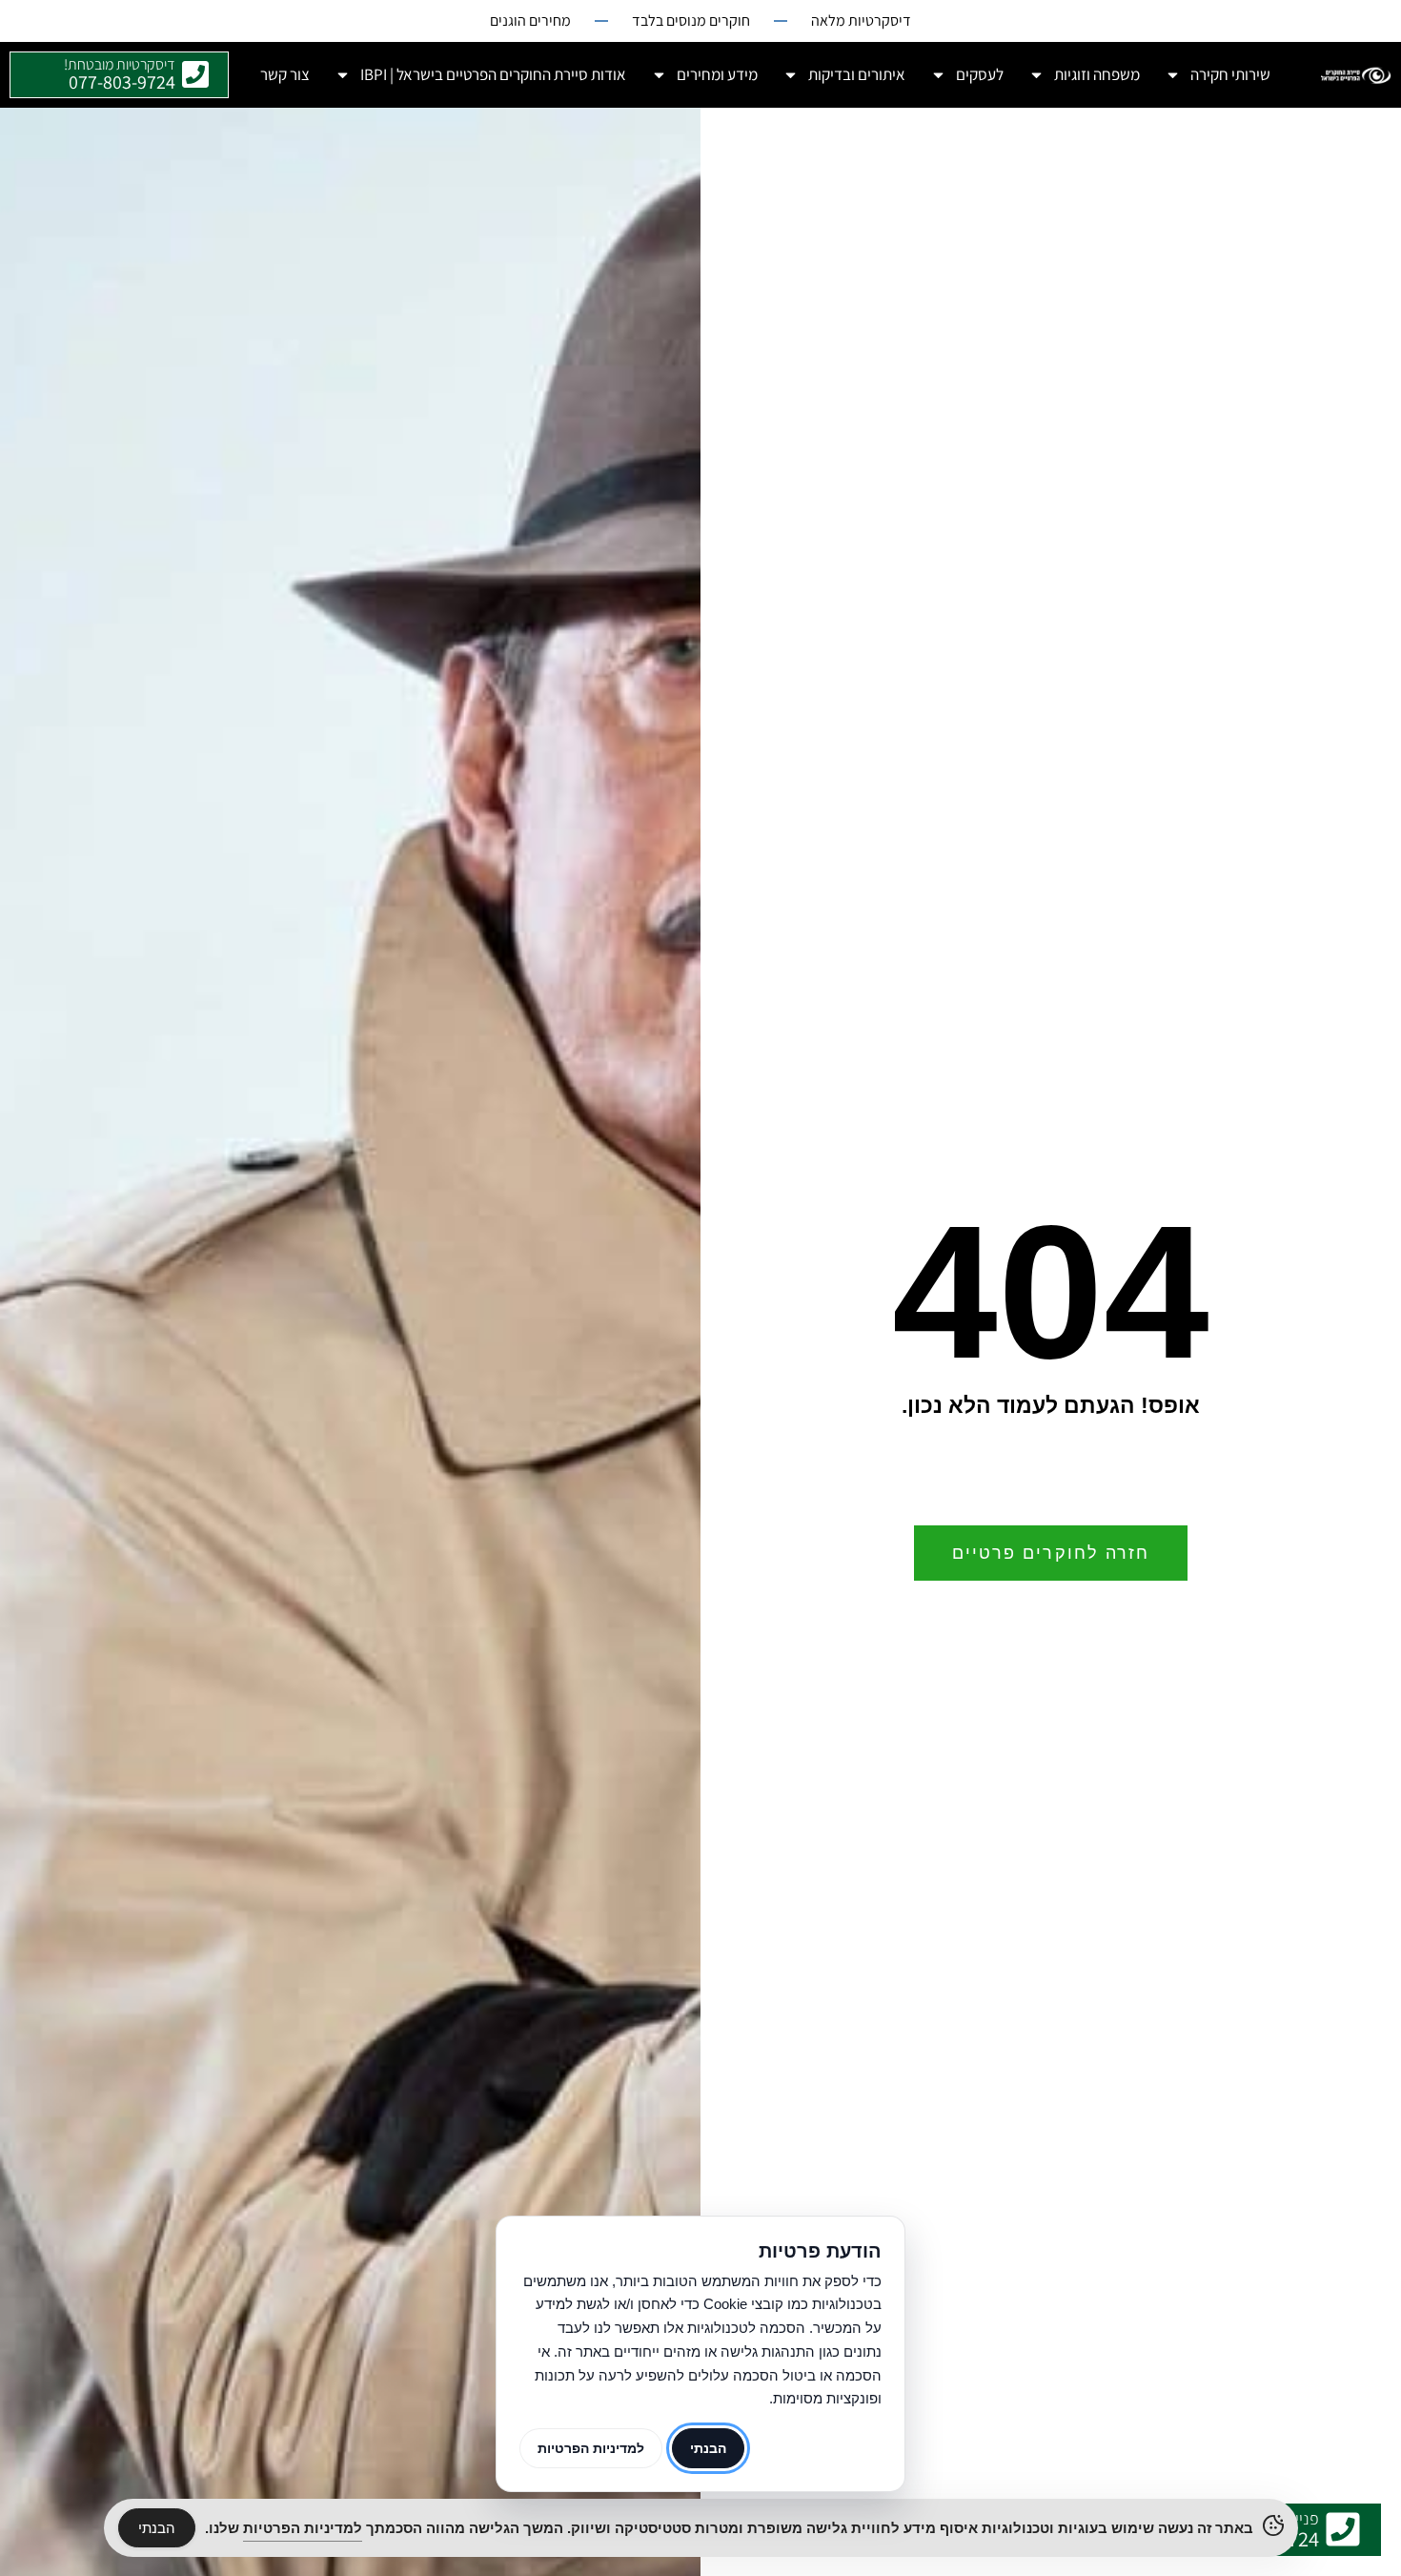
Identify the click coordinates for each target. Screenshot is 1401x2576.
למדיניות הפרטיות (591, 2448)
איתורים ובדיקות (857, 74)
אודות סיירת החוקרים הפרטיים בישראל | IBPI (493, 74)
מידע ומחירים (717, 74)
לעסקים (980, 74)
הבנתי (157, 2528)
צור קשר (285, 74)
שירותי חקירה (1230, 74)
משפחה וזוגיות (1097, 74)
